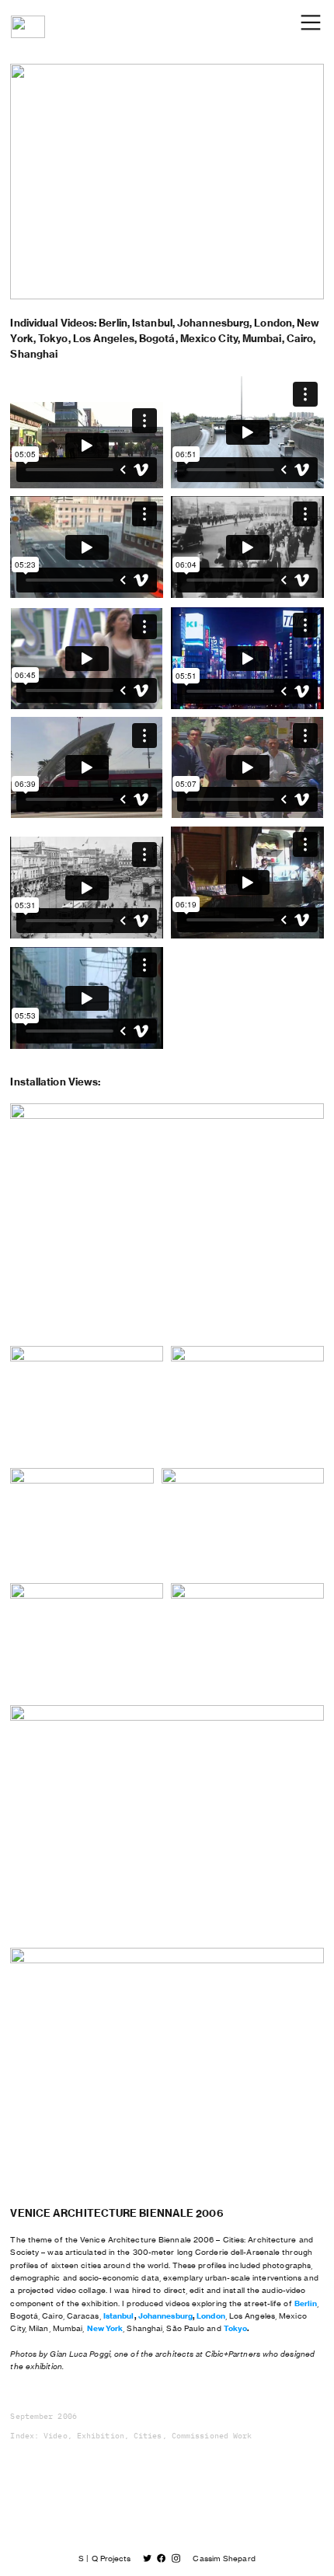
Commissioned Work (212, 2436)
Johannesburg (165, 2316)
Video (55, 2436)
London (211, 2316)
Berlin (306, 2303)
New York (105, 2328)
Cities (148, 2436)
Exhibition (101, 2436)
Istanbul (119, 2316)
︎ (176, 2559)
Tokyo (235, 2328)
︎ (161, 2559)
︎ (147, 2559)
